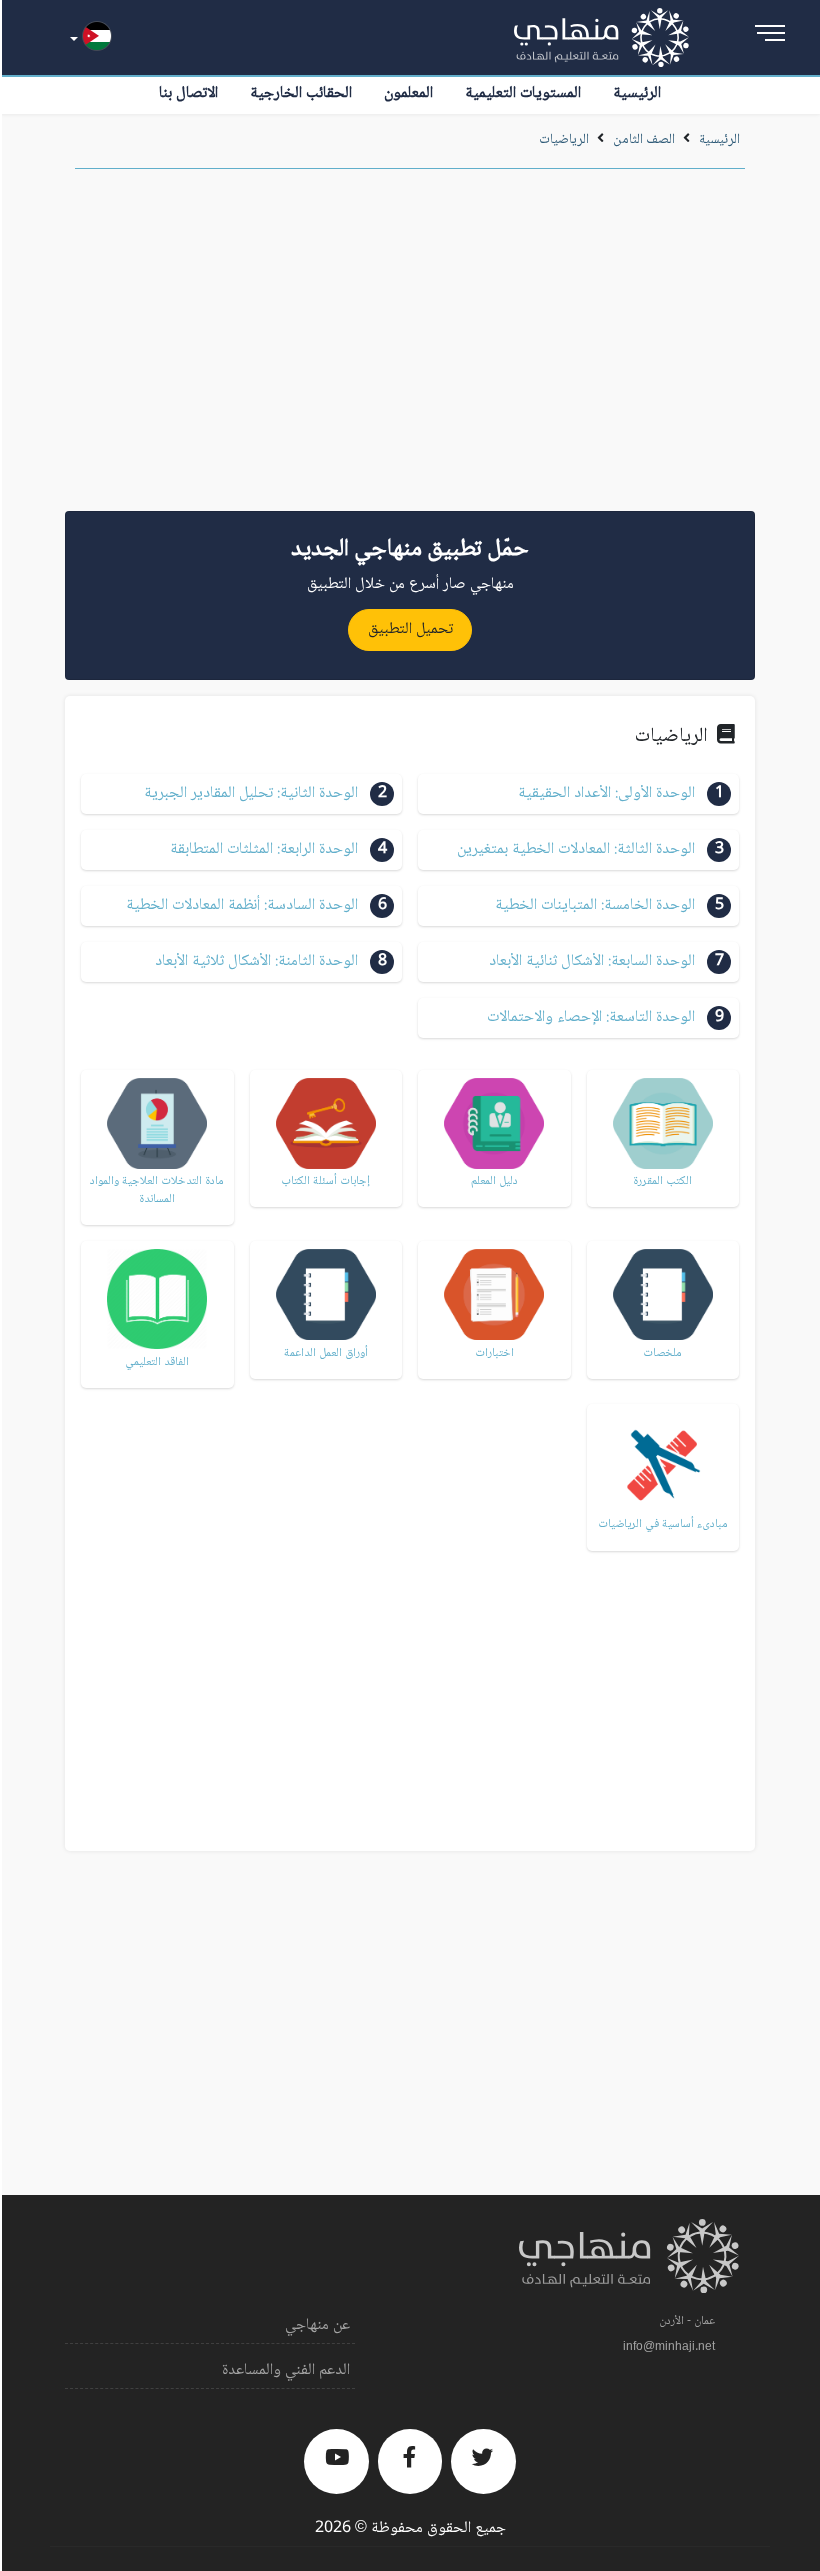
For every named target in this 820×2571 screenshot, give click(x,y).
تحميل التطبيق (410, 629)
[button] (578, 794)
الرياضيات (564, 140)
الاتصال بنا (188, 93)
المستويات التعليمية (523, 93)
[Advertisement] (410, 347)
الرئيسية (637, 93)
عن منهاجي (317, 2325)
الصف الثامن (644, 140)
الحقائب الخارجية (301, 93)
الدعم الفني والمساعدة (286, 2370)
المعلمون (408, 93)
